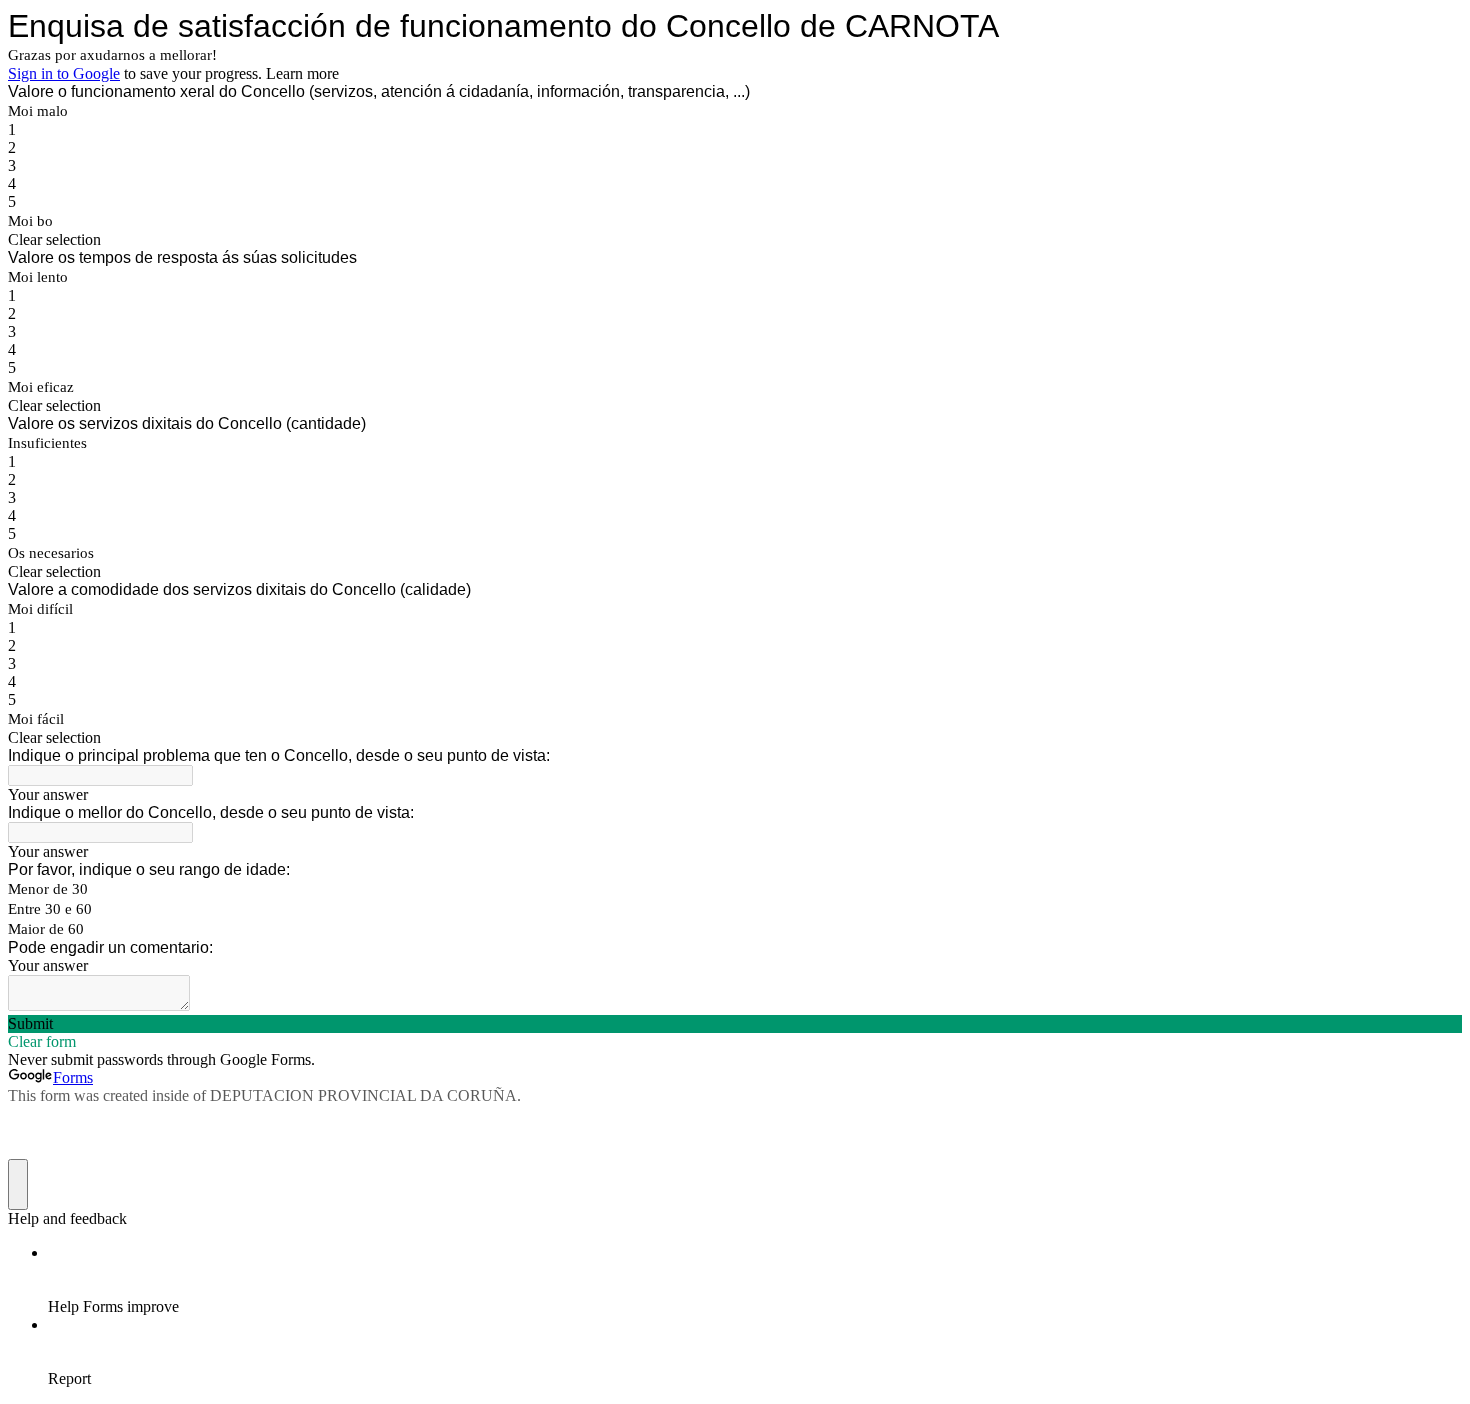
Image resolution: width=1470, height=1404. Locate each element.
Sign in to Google (64, 73)
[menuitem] (755, 1280)
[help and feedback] (18, 1184)
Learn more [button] (302, 73)
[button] (735, 240)
